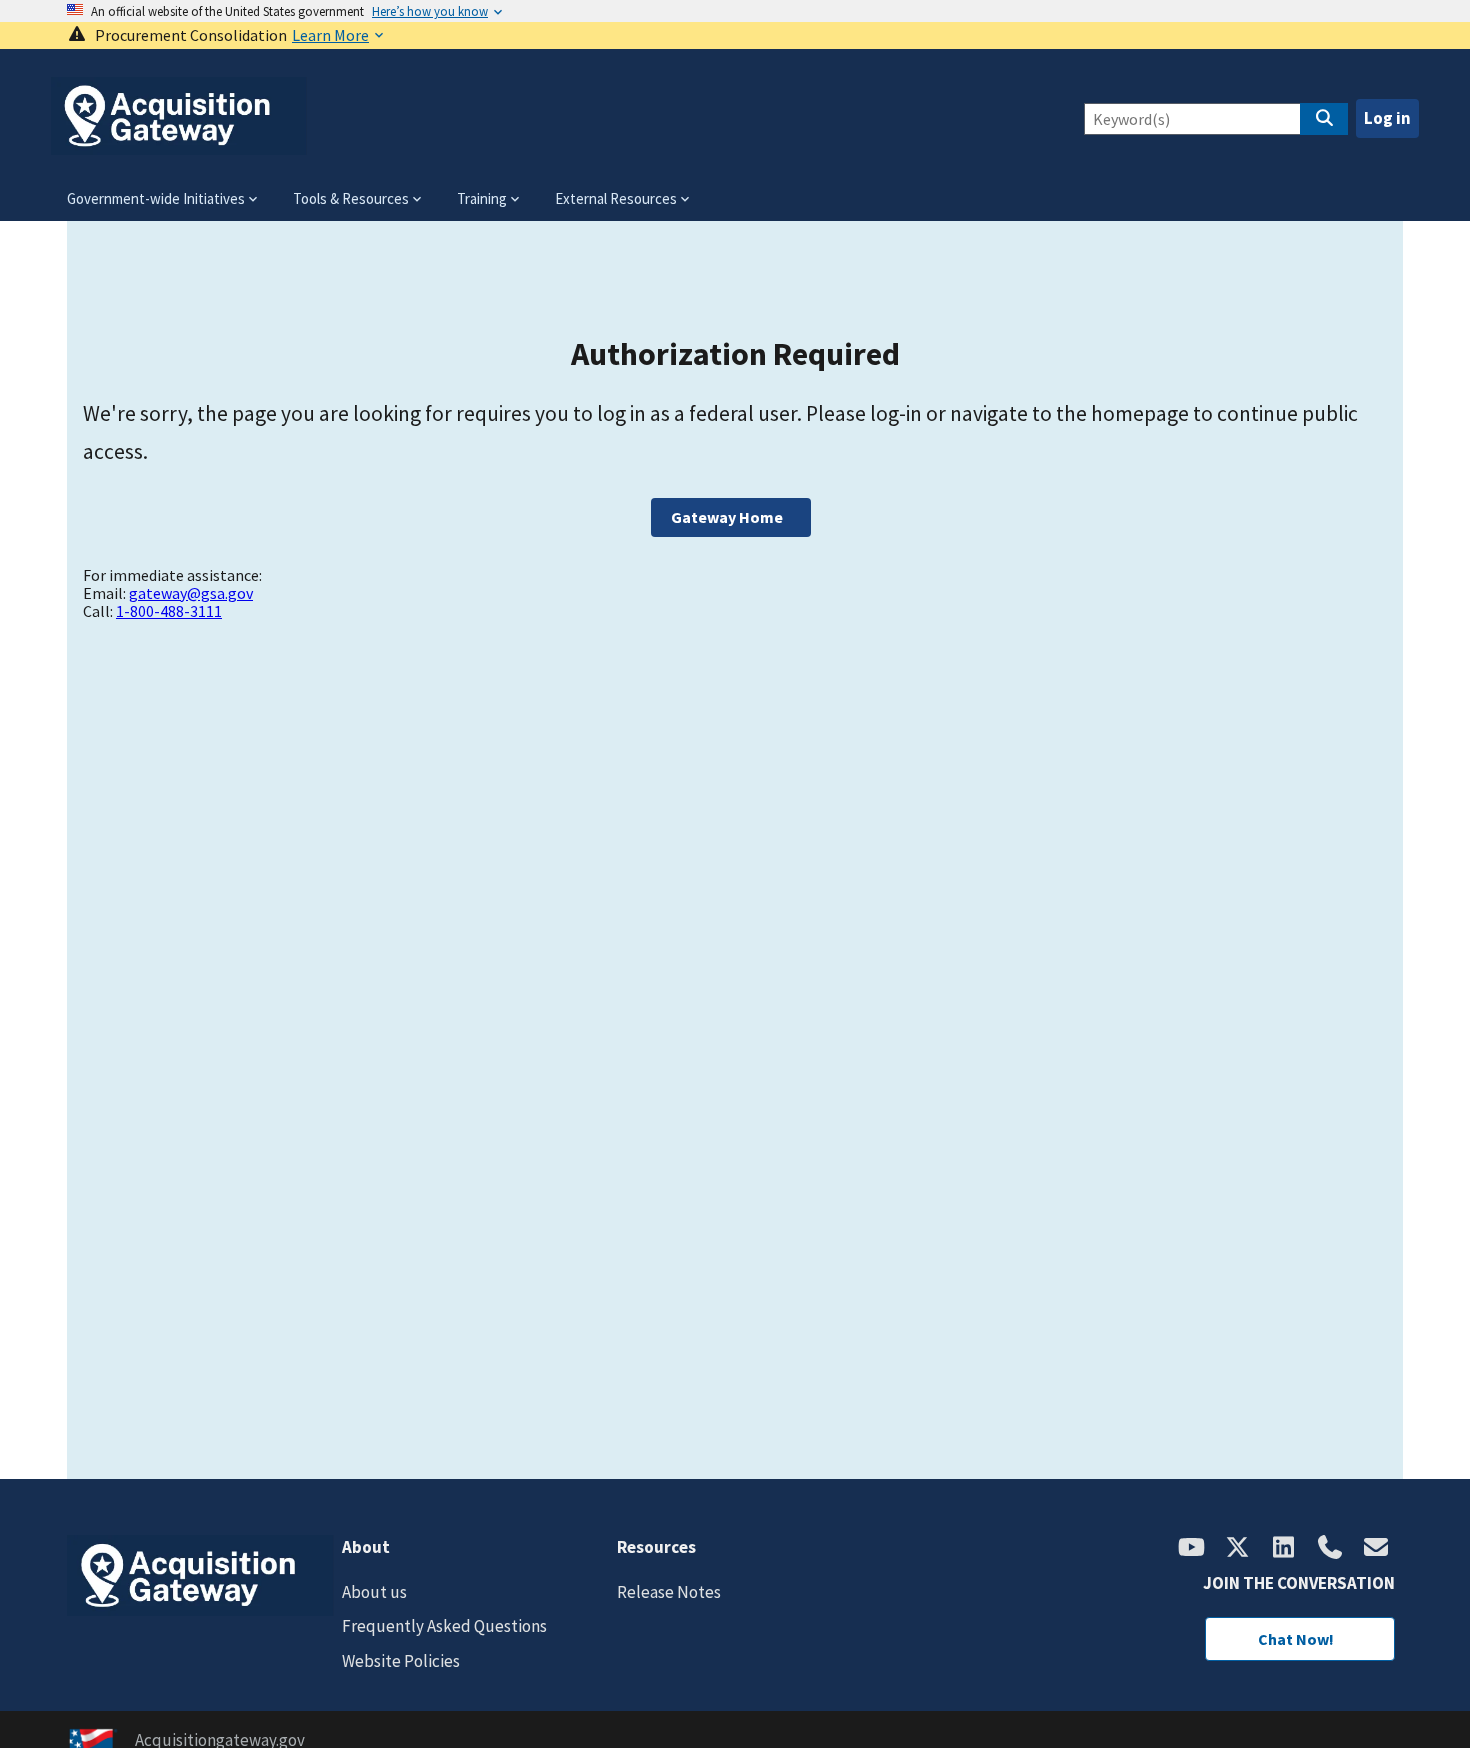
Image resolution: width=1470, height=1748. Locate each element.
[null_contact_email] (1376, 1549)
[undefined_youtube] (1192, 1549)
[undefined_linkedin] (1284, 1549)
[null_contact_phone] (1330, 1549)
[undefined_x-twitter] (1238, 1549)
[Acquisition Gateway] (179, 146)
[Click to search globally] (1324, 119)
